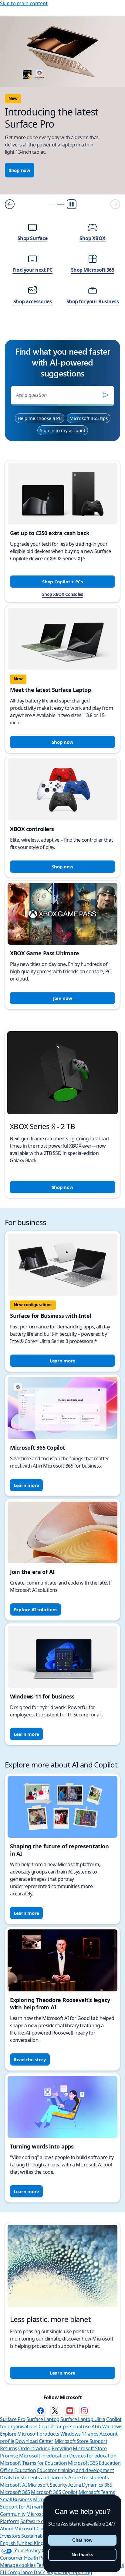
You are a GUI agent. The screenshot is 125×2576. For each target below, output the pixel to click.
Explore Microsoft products (30, 2434)
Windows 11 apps (79, 2434)
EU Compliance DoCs (23, 2572)
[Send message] (106, 395)
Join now (63, 998)
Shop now (20, 170)
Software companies (43, 2521)
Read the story (30, 2059)
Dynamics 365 (97, 2485)
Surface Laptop (43, 2419)
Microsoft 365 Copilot (54, 2492)
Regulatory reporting (69, 2572)
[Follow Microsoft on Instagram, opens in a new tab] (84, 2411)
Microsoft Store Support (81, 2441)
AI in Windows (107, 2427)
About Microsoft (18, 2529)
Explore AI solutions (35, 1609)
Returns (9, 2448)
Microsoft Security (47, 2485)
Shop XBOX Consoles (62, 594)
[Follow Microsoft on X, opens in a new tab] (55, 2411)
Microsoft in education (44, 2456)
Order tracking (34, 2448)
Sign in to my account (63, 430)
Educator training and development (76, 2470)
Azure (75, 2485)
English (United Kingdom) (27, 2543)
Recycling (62, 2448)
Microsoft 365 (15, 2492)
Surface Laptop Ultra (83, 2419)
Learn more (62, 1361)
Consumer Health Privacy (27, 2558)
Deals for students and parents (34, 2478)
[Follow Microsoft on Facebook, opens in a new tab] (41, 2411)
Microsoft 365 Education (94, 2463)
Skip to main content (24, 3)
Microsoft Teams (97, 2492)
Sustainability (35, 2536)
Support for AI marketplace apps (35, 2507)
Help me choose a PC (40, 418)
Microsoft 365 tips (89, 418)
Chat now (82, 2540)
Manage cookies (18, 2565)
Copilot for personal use (64, 2427)
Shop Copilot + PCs (62, 582)
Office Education (18, 2470)
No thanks (82, 2555)
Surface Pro (13, 2419)
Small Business (16, 2499)
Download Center (34, 2441)
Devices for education (93, 2456)
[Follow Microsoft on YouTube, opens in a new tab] (70, 2411)
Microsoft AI (13, 2485)
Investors (10, 2536)
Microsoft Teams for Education (33, 2463)
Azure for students (88, 2478)
